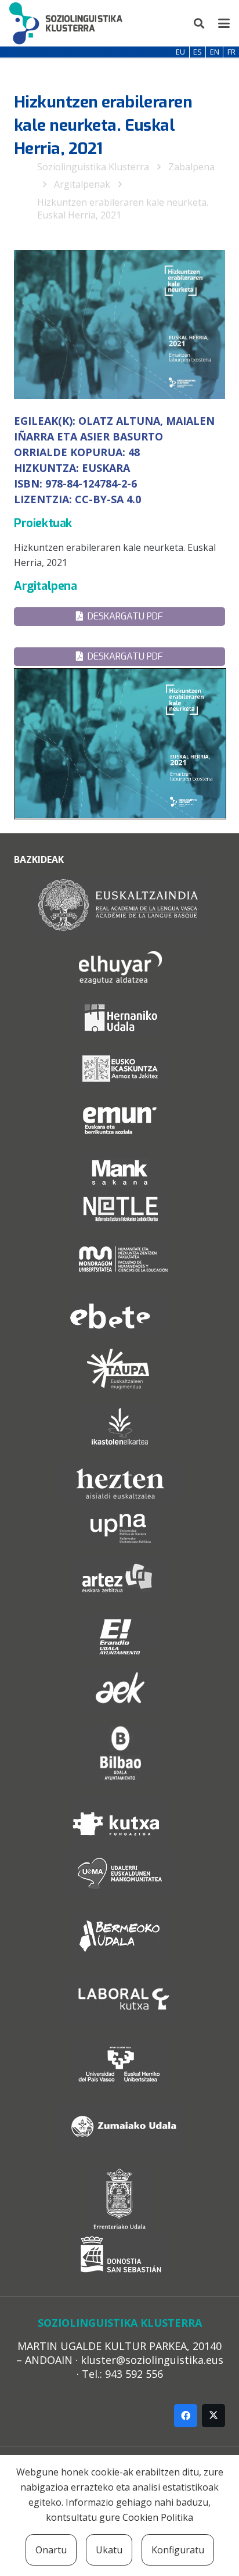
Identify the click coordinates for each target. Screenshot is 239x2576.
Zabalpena (191, 167)
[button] (200, 23)
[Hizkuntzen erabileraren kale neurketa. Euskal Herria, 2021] (119, 555)
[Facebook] (186, 2416)
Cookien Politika (158, 2517)
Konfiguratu (178, 2550)
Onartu (51, 2550)
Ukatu (109, 2550)
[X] (213, 2416)
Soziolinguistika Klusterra (93, 167)
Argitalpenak (82, 184)
